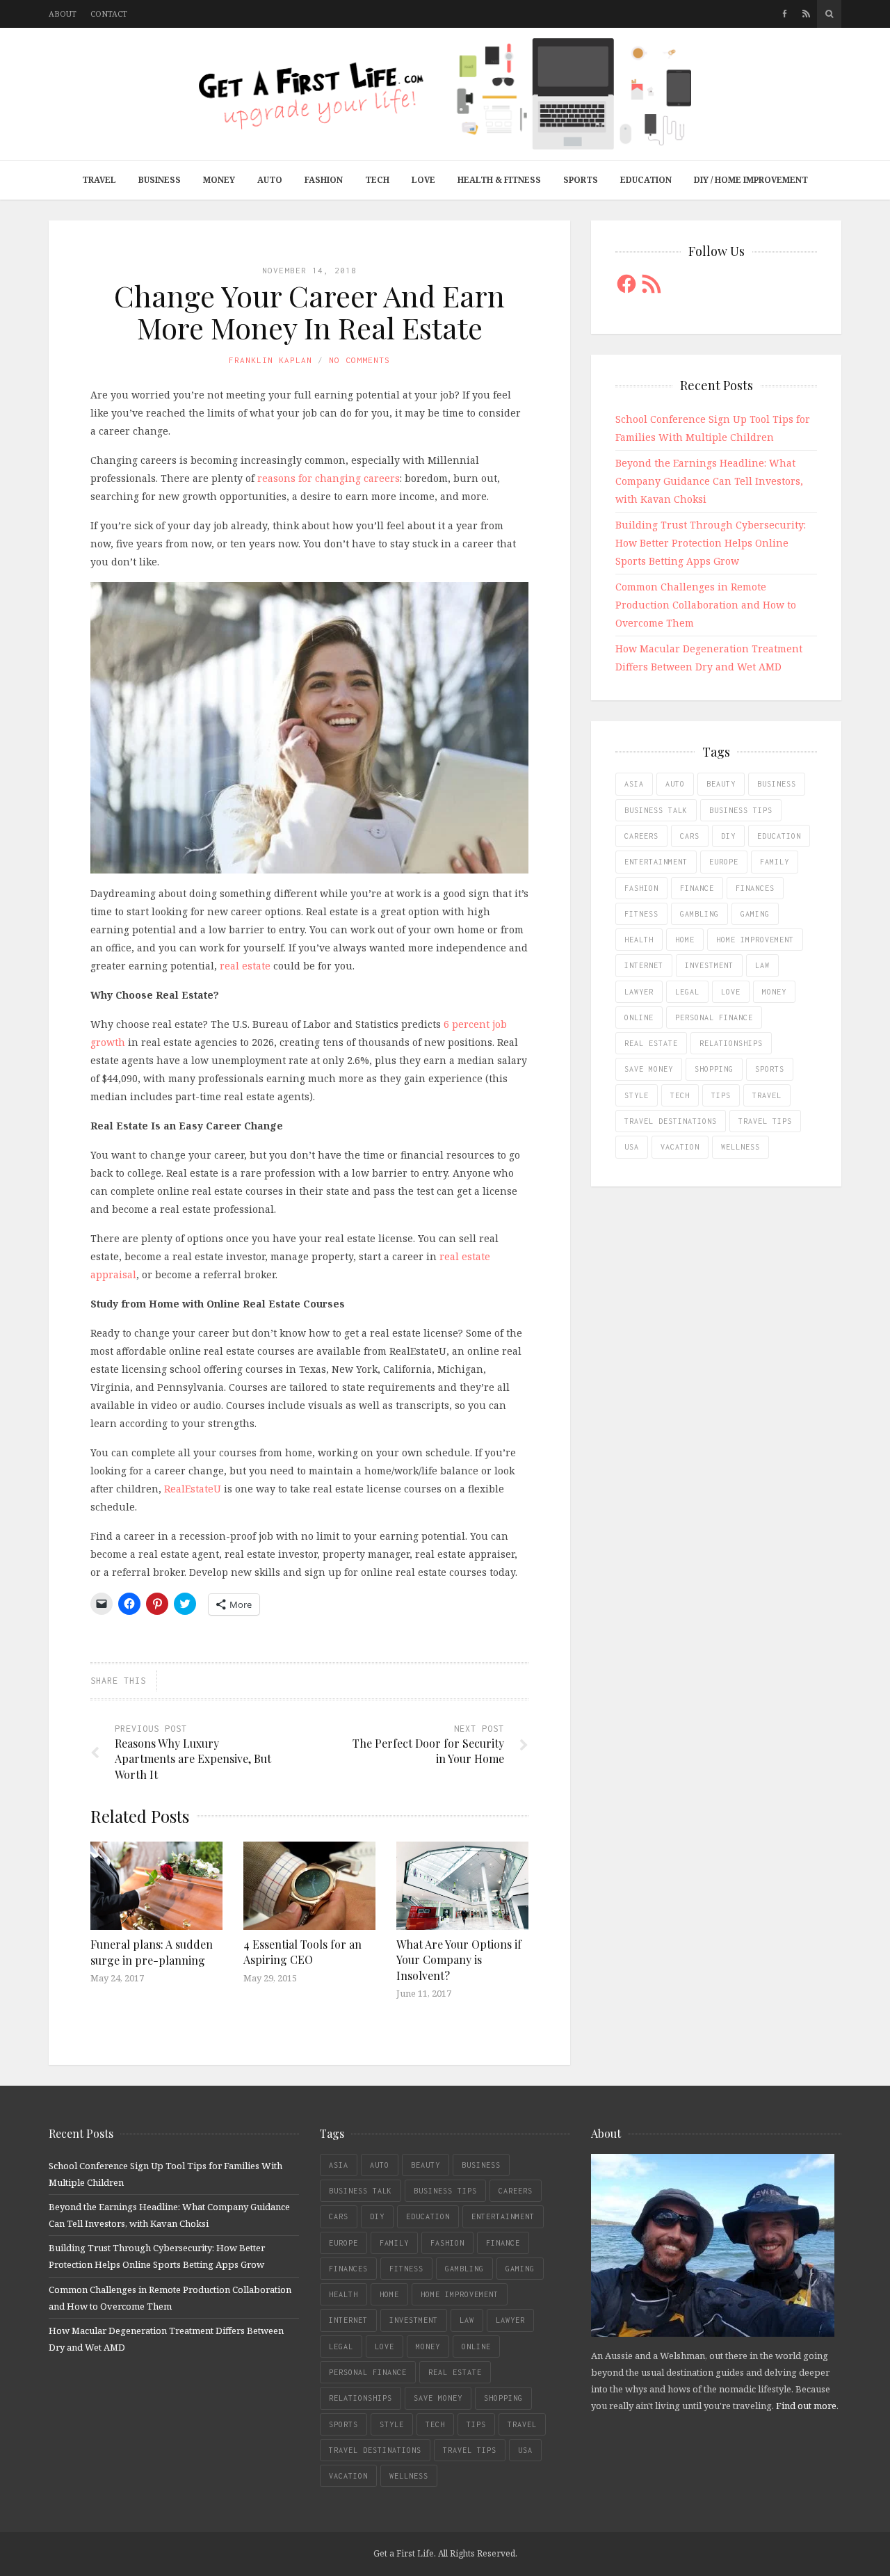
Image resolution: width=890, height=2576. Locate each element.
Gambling (699, 914)
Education (646, 180)
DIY (728, 836)
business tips (741, 810)
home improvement (755, 940)
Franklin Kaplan (270, 360)
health (639, 940)
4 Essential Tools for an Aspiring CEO (302, 1952)
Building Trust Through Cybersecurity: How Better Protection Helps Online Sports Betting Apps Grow (711, 543)
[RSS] (806, 14)
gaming (755, 914)
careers (641, 836)
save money (649, 1069)
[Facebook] (785, 14)
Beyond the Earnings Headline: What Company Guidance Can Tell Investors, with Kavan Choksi (709, 481)
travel (767, 1095)
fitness (641, 914)
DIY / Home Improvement (751, 180)
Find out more (806, 2406)
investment (709, 965)
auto (675, 784)
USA (632, 1147)
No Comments (359, 360)
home (685, 940)
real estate (245, 966)
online (639, 1017)
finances (755, 888)
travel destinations (671, 1121)
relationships (731, 1043)
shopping (714, 1069)
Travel (99, 180)
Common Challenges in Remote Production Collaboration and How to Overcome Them (706, 605)
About (63, 14)
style (637, 1095)
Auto (270, 180)
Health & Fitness (499, 180)
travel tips (765, 1121)
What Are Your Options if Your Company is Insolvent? (459, 1960)
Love (423, 180)
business (777, 784)
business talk (656, 810)
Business (160, 180)
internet (644, 965)
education (779, 836)
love (731, 992)
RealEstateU (193, 1489)
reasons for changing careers (329, 478)
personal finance (714, 1017)
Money (219, 180)
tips (721, 1095)
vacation (680, 1147)
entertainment (656, 862)
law (762, 965)
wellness (741, 1147)
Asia (634, 784)
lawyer (639, 992)
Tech (377, 180)
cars (690, 836)
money (774, 992)
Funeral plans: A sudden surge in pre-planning (152, 1952)
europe (724, 862)
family (775, 862)
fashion (641, 888)
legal (687, 992)
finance (697, 888)
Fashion (324, 180)
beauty (721, 784)
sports (770, 1069)
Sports (581, 180)
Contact (109, 14)
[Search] (829, 14)
